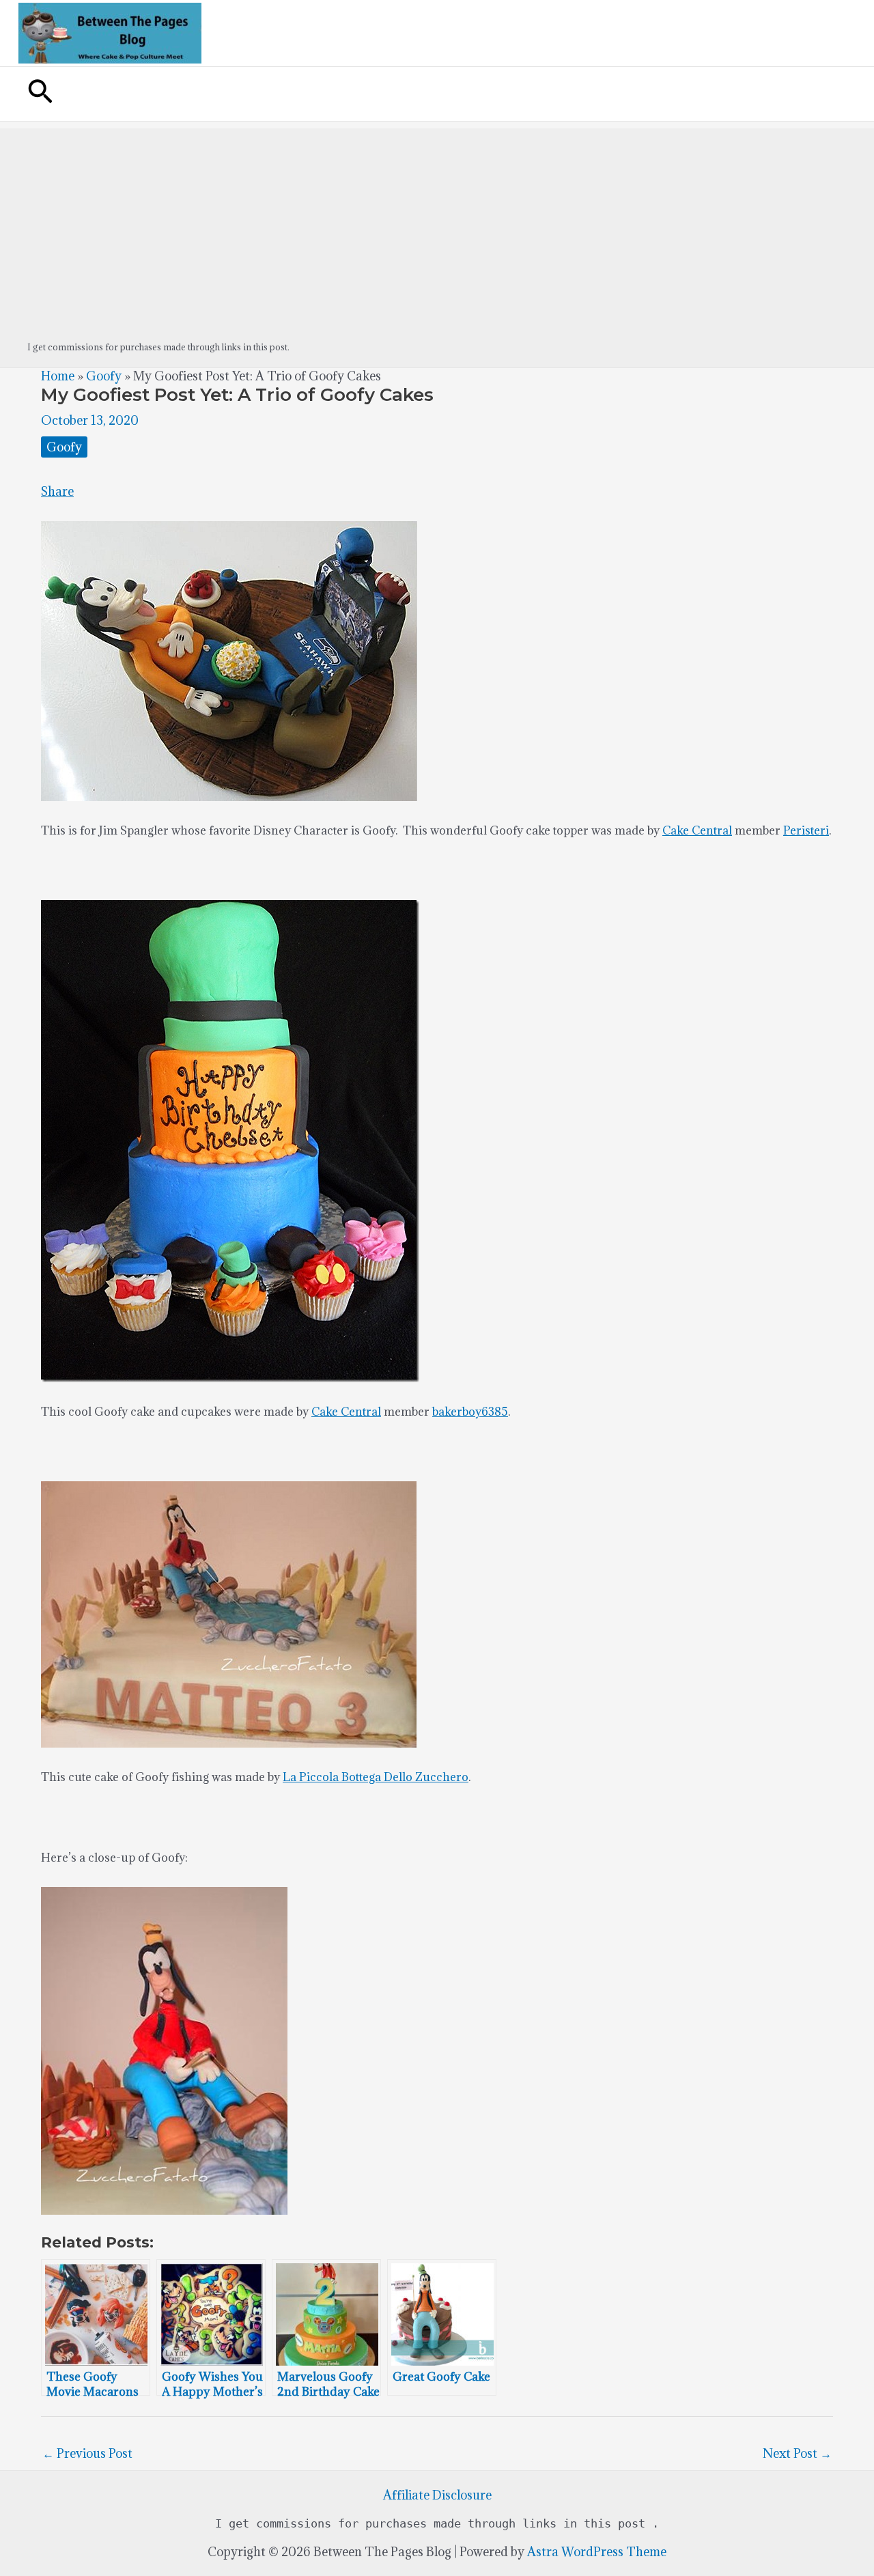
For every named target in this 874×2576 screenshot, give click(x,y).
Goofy (104, 376)
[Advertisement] (437, 224)
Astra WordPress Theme (597, 2552)
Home (58, 376)
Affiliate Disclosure (437, 2495)
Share (57, 491)
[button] (40, 94)
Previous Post (87, 2453)
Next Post (797, 2453)
